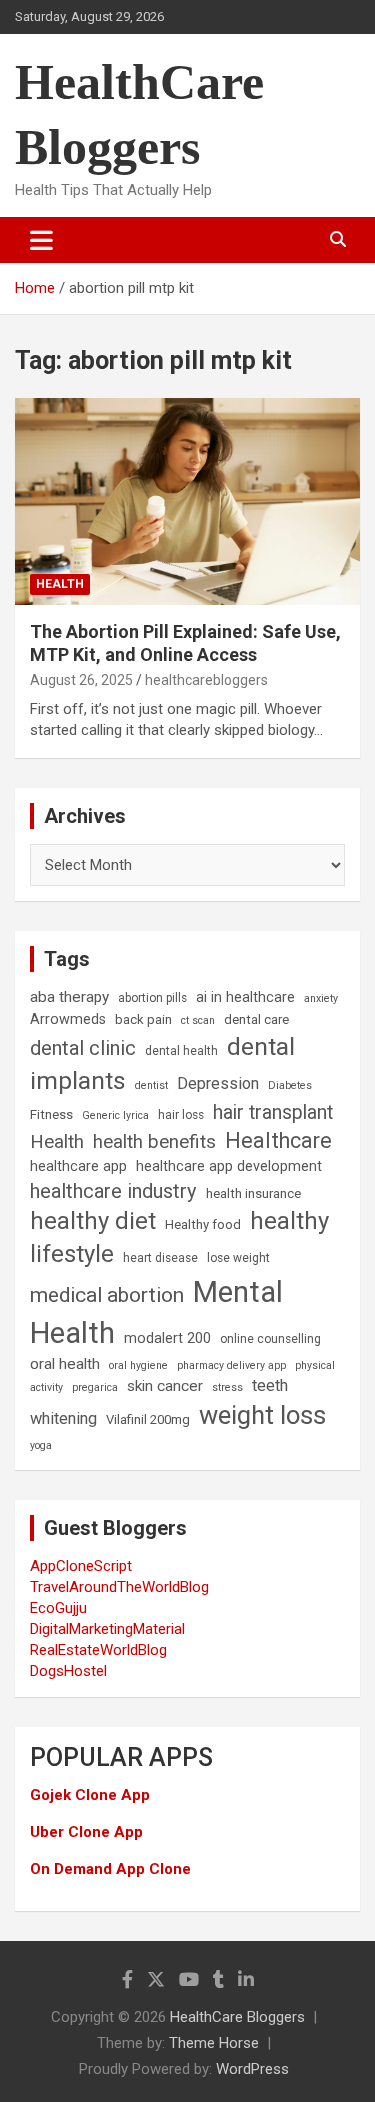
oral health (65, 1364)
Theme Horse (214, 2043)
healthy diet (93, 1221)
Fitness (51, 1114)
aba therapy (69, 997)
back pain (143, 1019)
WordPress (252, 2069)
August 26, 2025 (81, 680)
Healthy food (203, 1224)
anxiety (321, 998)
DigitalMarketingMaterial (107, 1629)
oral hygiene (138, 1365)
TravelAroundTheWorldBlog (119, 1587)
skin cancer (165, 1386)
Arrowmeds (68, 1019)
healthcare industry (113, 1191)
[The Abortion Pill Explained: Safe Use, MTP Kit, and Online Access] (187, 501)
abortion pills (152, 998)
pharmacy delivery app (231, 1365)
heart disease (160, 1258)
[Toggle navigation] (41, 240)
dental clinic (83, 1048)
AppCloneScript (81, 1566)
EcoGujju (58, 1608)
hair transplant (273, 1112)
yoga (41, 1445)
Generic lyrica (115, 1115)
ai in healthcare (245, 997)
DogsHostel (68, 1671)
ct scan (198, 1020)
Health (60, 584)
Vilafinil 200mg (148, 1419)
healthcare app (78, 1166)
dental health (181, 1051)
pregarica (95, 1387)
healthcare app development (229, 1166)
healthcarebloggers (206, 680)
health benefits (154, 1141)
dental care (256, 1019)
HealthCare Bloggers (237, 2017)
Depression (218, 1083)
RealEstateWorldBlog (98, 1650)
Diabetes (290, 1085)
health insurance (253, 1193)
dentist (151, 1085)
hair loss (181, 1115)
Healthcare (278, 1140)
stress (227, 1387)
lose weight (238, 1258)
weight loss (262, 1415)
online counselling (270, 1339)
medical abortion (107, 1295)
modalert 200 (167, 1338)
